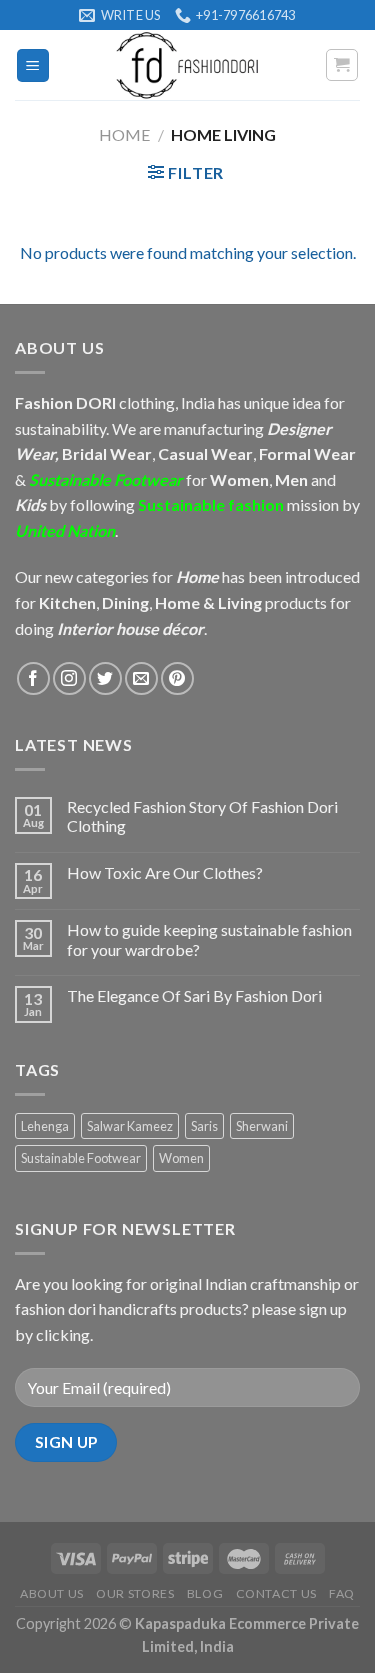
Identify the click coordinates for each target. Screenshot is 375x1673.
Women (181, 1158)
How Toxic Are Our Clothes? (165, 872)
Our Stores (135, 1593)
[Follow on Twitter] (105, 678)
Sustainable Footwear (81, 1158)
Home (124, 134)
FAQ (342, 1593)
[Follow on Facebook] (33, 678)
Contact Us (276, 1593)
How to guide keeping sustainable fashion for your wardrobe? (209, 939)
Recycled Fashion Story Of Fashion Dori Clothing (202, 816)
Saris (204, 1126)
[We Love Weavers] (188, 65)
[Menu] (33, 65)
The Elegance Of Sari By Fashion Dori (194, 995)
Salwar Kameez (130, 1126)
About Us (52, 1593)
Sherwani (262, 1126)
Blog (205, 1593)
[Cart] (342, 65)
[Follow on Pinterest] (177, 678)
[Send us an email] (141, 678)
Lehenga (45, 1126)
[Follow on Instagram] (69, 678)
